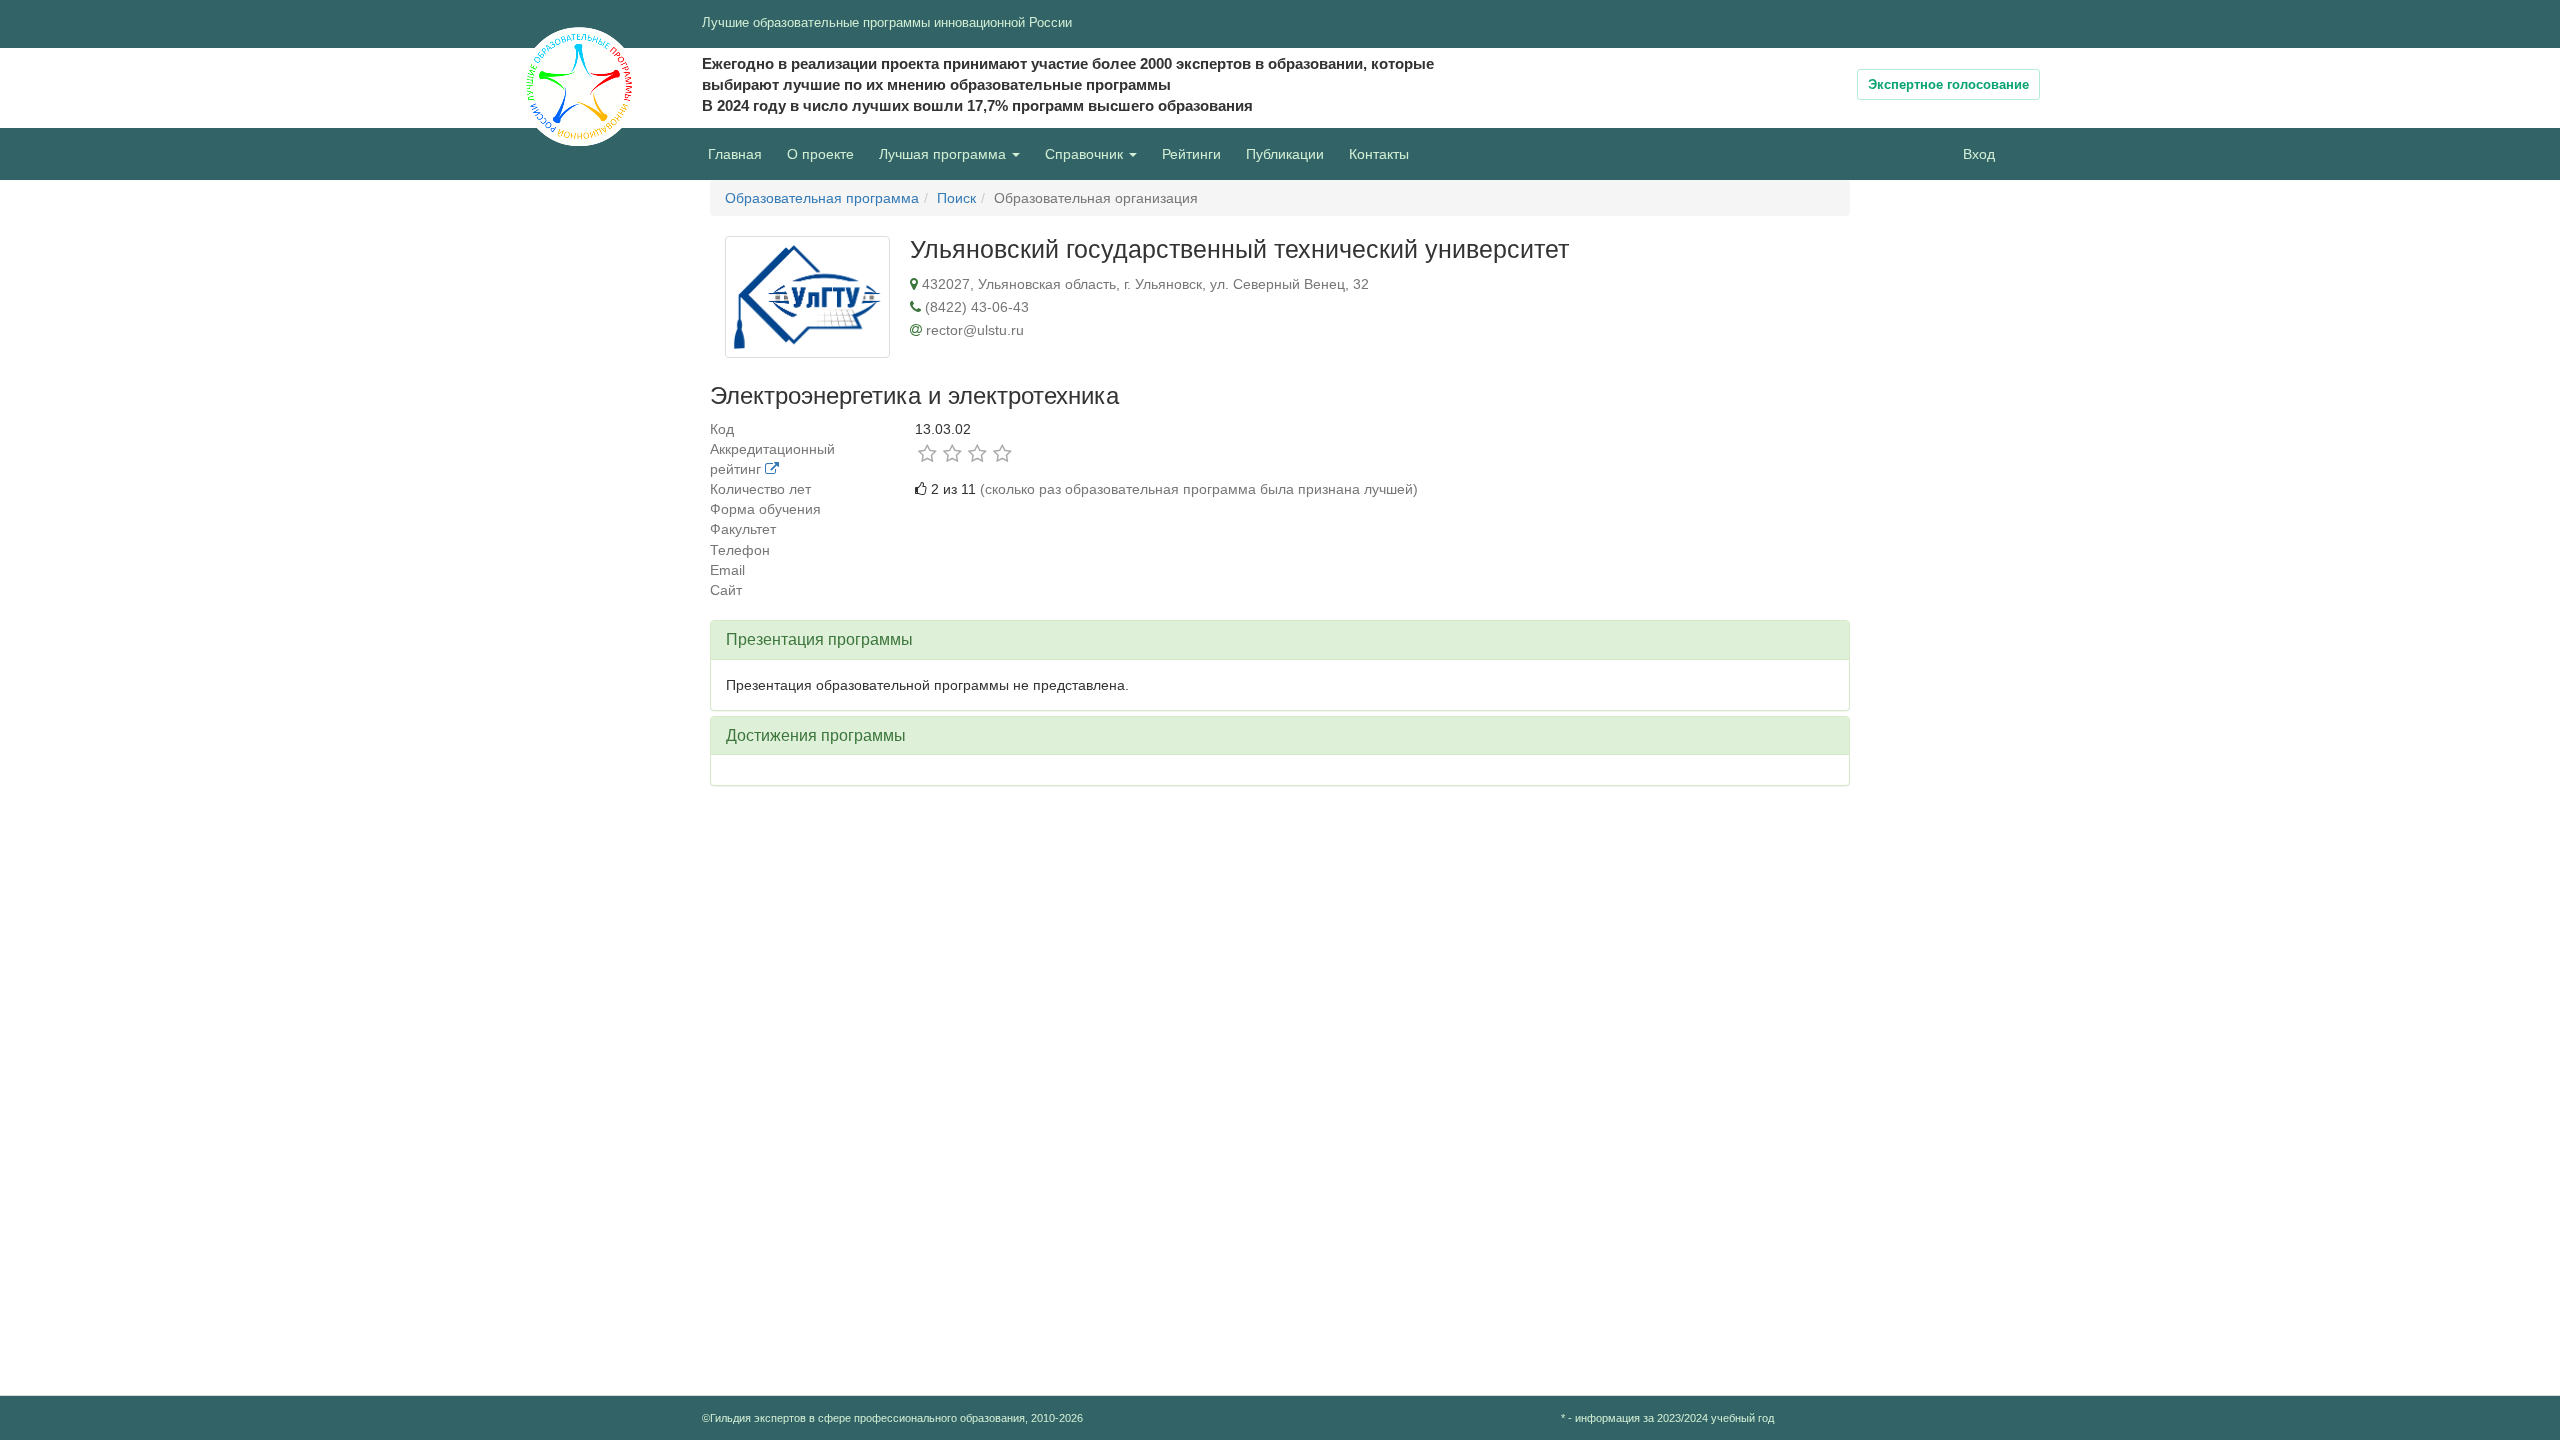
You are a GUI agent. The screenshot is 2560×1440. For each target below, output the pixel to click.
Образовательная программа (822, 198)
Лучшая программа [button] (944, 154)
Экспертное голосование (1948, 84)
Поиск (956, 198)
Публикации (1285, 154)
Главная (735, 154)
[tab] (1280, 640)
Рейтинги (1191, 154)
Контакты (1379, 154)
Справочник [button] (1086, 154)
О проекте (825, 153)
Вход (1979, 154)
